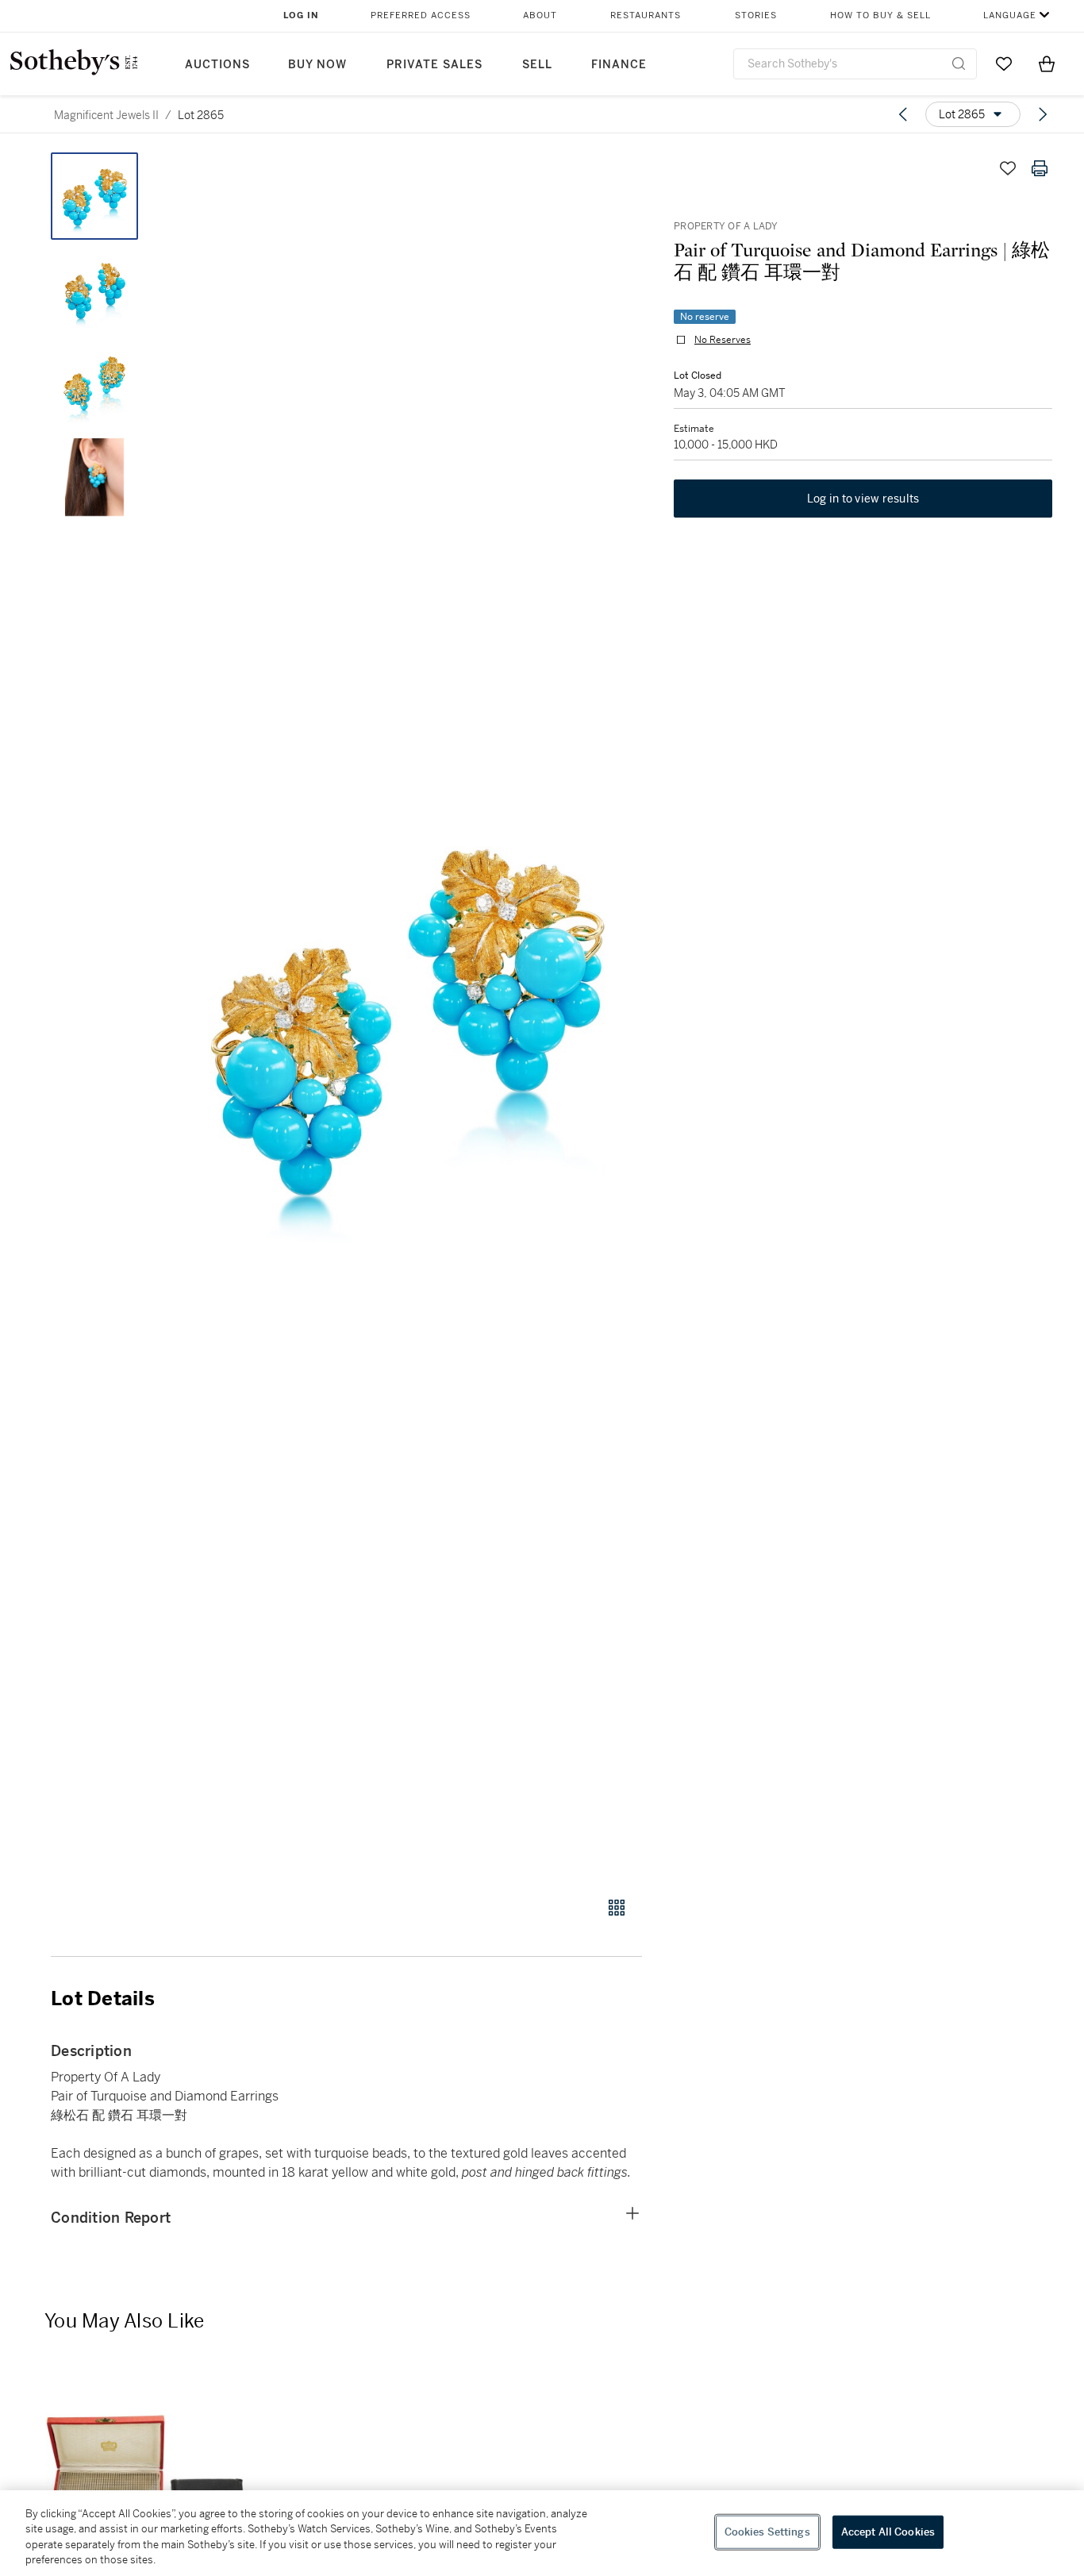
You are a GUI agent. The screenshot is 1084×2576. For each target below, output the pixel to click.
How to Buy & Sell (880, 15)
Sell (537, 65)
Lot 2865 (201, 115)
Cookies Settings (767, 2532)
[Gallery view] (617, 1908)
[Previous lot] (903, 114)
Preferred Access (421, 15)
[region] (542, 2533)
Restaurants (646, 15)
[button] (407, 1016)
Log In (301, 15)
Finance (619, 65)
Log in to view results (863, 499)
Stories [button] (756, 15)
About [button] (540, 15)
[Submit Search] (959, 64)
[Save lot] (1008, 168)
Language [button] (1010, 15)
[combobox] (855, 64)
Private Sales (434, 65)
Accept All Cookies (888, 2532)
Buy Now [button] (317, 65)
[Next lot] (1043, 114)
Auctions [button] (217, 65)
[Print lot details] (1040, 168)
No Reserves (723, 340)
